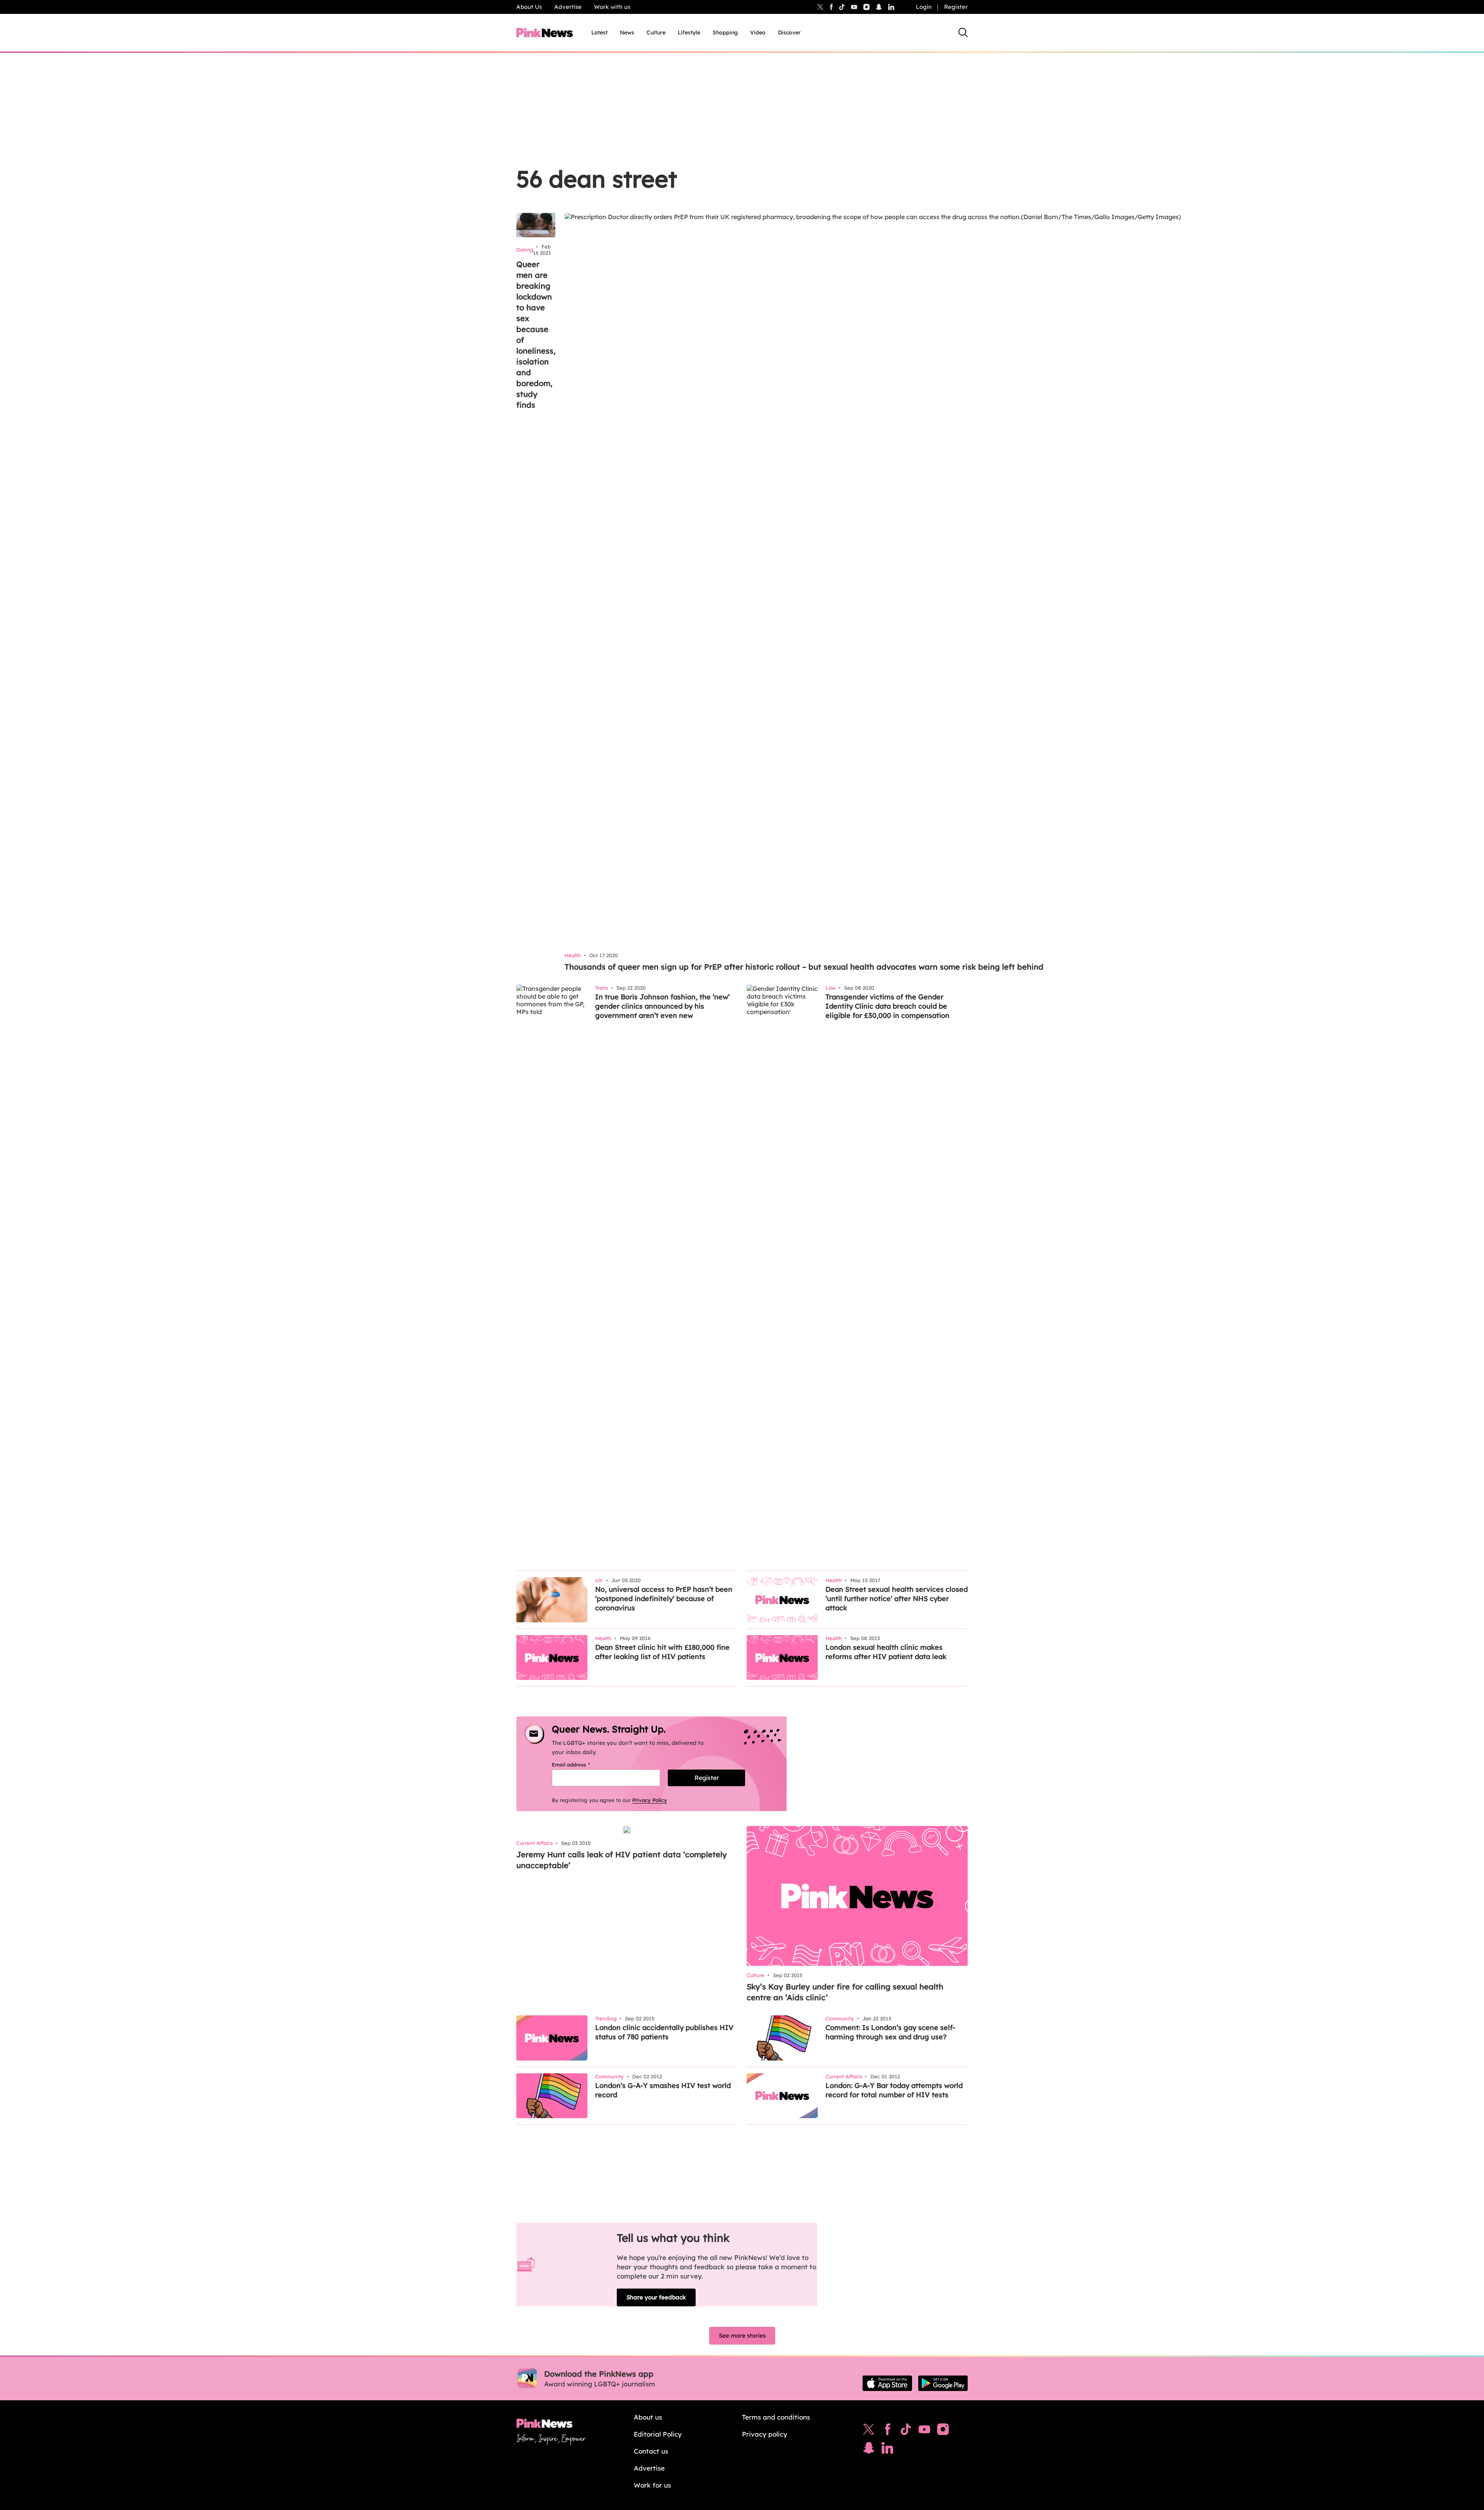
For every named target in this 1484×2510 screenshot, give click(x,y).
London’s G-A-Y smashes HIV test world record (663, 2090)
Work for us (652, 2485)
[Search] (963, 32)
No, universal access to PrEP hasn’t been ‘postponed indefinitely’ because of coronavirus (664, 1599)
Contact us (651, 2451)
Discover (789, 32)
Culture (656, 32)
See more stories (742, 2336)
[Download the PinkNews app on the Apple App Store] (887, 2383)
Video (758, 32)
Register (956, 7)
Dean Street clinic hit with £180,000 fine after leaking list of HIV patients (662, 1652)
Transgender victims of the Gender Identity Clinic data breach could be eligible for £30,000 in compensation (888, 1006)
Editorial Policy (658, 2434)
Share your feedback (656, 2297)
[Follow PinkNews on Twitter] (869, 2431)
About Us (529, 7)
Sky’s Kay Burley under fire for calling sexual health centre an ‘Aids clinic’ (845, 1992)
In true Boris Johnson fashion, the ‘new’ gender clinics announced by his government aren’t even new (662, 1006)
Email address (581, 1765)
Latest (599, 32)
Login (924, 7)
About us (648, 2417)
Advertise (568, 7)
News (627, 32)
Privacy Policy (650, 1800)
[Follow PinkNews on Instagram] (943, 2431)
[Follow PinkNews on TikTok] (906, 2431)
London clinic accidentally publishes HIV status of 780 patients (664, 2032)
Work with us (612, 7)
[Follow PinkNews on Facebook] (888, 2431)
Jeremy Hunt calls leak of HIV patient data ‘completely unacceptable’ (622, 1860)
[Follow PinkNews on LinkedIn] (891, 7)
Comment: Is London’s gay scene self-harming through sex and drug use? (890, 2032)
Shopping (725, 32)
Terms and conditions (776, 2417)
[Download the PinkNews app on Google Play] (943, 2383)
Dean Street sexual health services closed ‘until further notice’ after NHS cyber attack (897, 1599)
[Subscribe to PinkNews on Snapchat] (869, 2450)
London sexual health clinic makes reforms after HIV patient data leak (886, 1652)
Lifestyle (689, 32)
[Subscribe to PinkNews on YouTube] (924, 2431)
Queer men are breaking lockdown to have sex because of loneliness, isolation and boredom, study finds (536, 334)
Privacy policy (765, 2434)
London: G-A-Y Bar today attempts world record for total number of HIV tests (894, 2090)
